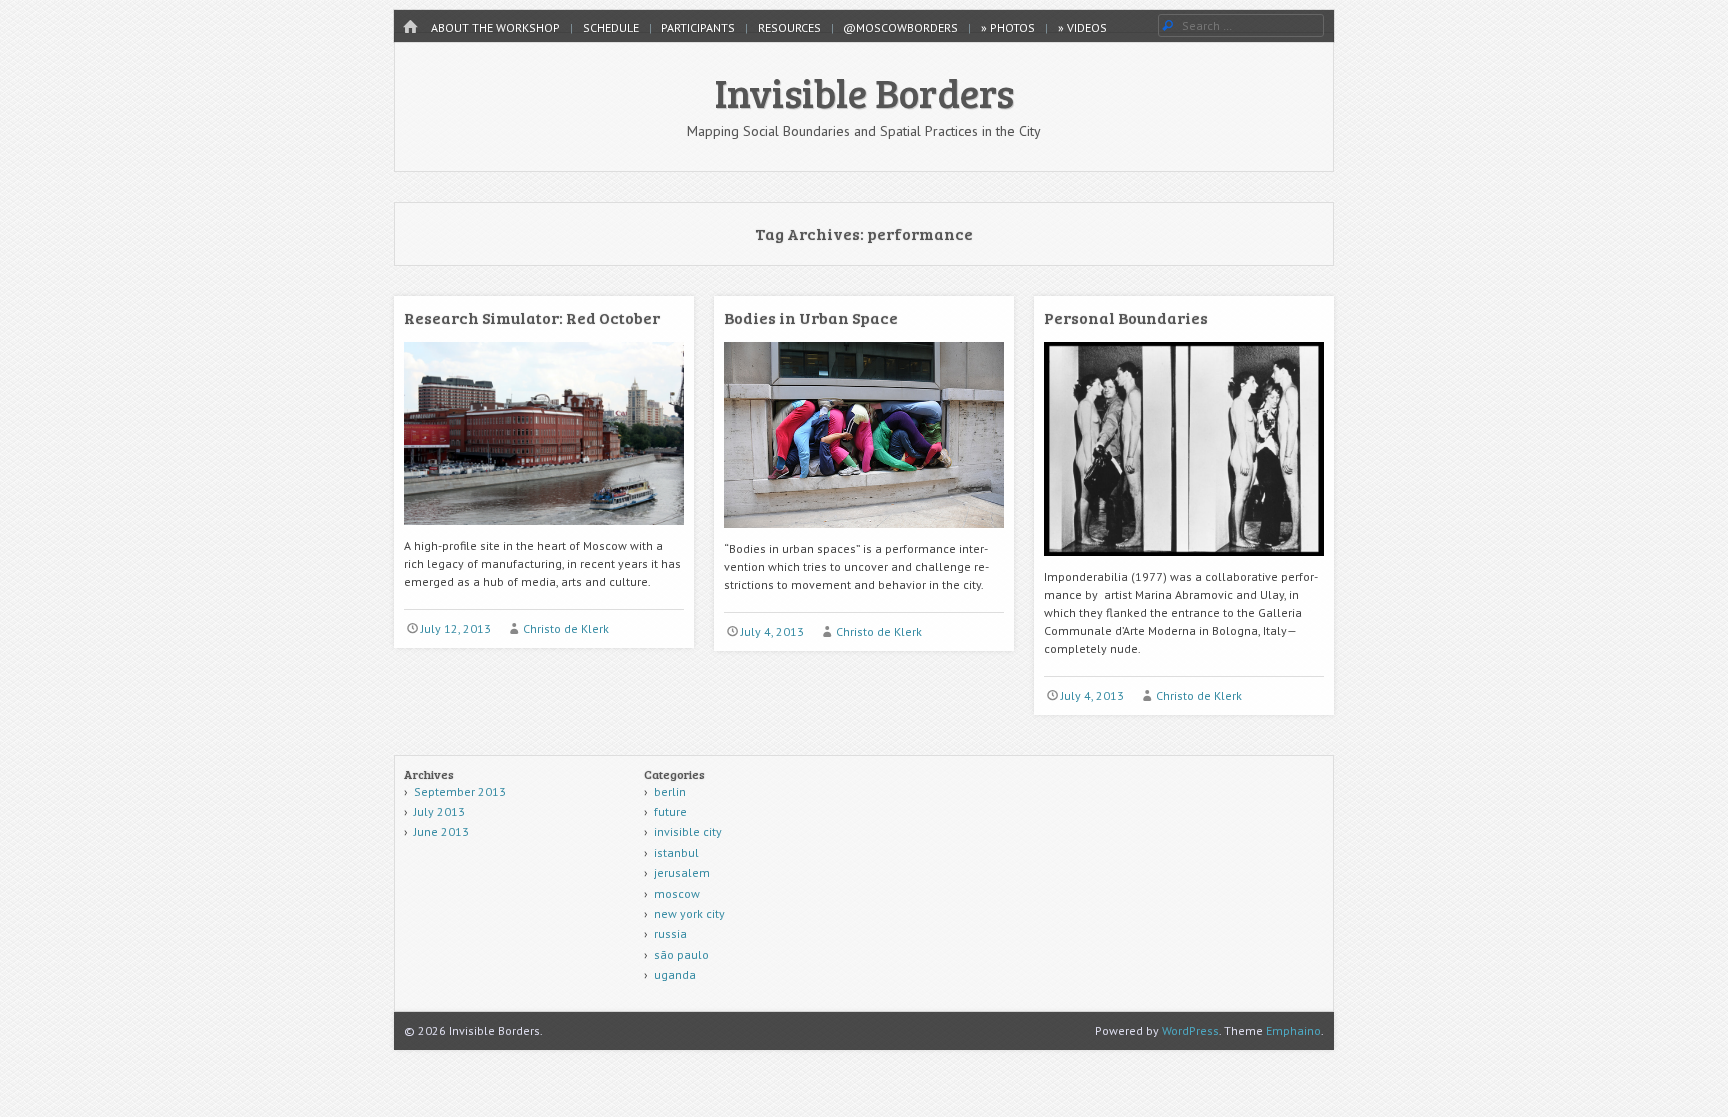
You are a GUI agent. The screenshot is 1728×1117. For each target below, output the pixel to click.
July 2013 (439, 811)
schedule (611, 27)
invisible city (688, 831)
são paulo (681, 954)
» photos (1008, 27)
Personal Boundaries (1126, 317)
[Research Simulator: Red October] (544, 532)
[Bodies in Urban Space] (864, 535)
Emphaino (1293, 1030)
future (670, 811)
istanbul (676, 852)
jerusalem (682, 872)
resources (789, 27)
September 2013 (460, 791)
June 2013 (441, 831)
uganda (675, 974)
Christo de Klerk (566, 628)
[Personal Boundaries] (1184, 563)
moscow (677, 893)
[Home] (410, 27)
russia (670, 933)
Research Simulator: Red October (532, 317)
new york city (689, 913)
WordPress (1190, 1030)
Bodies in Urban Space (811, 317)
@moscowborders (900, 27)
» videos (1082, 27)
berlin (670, 791)
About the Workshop (495, 27)
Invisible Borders (864, 92)
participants (698, 27)
